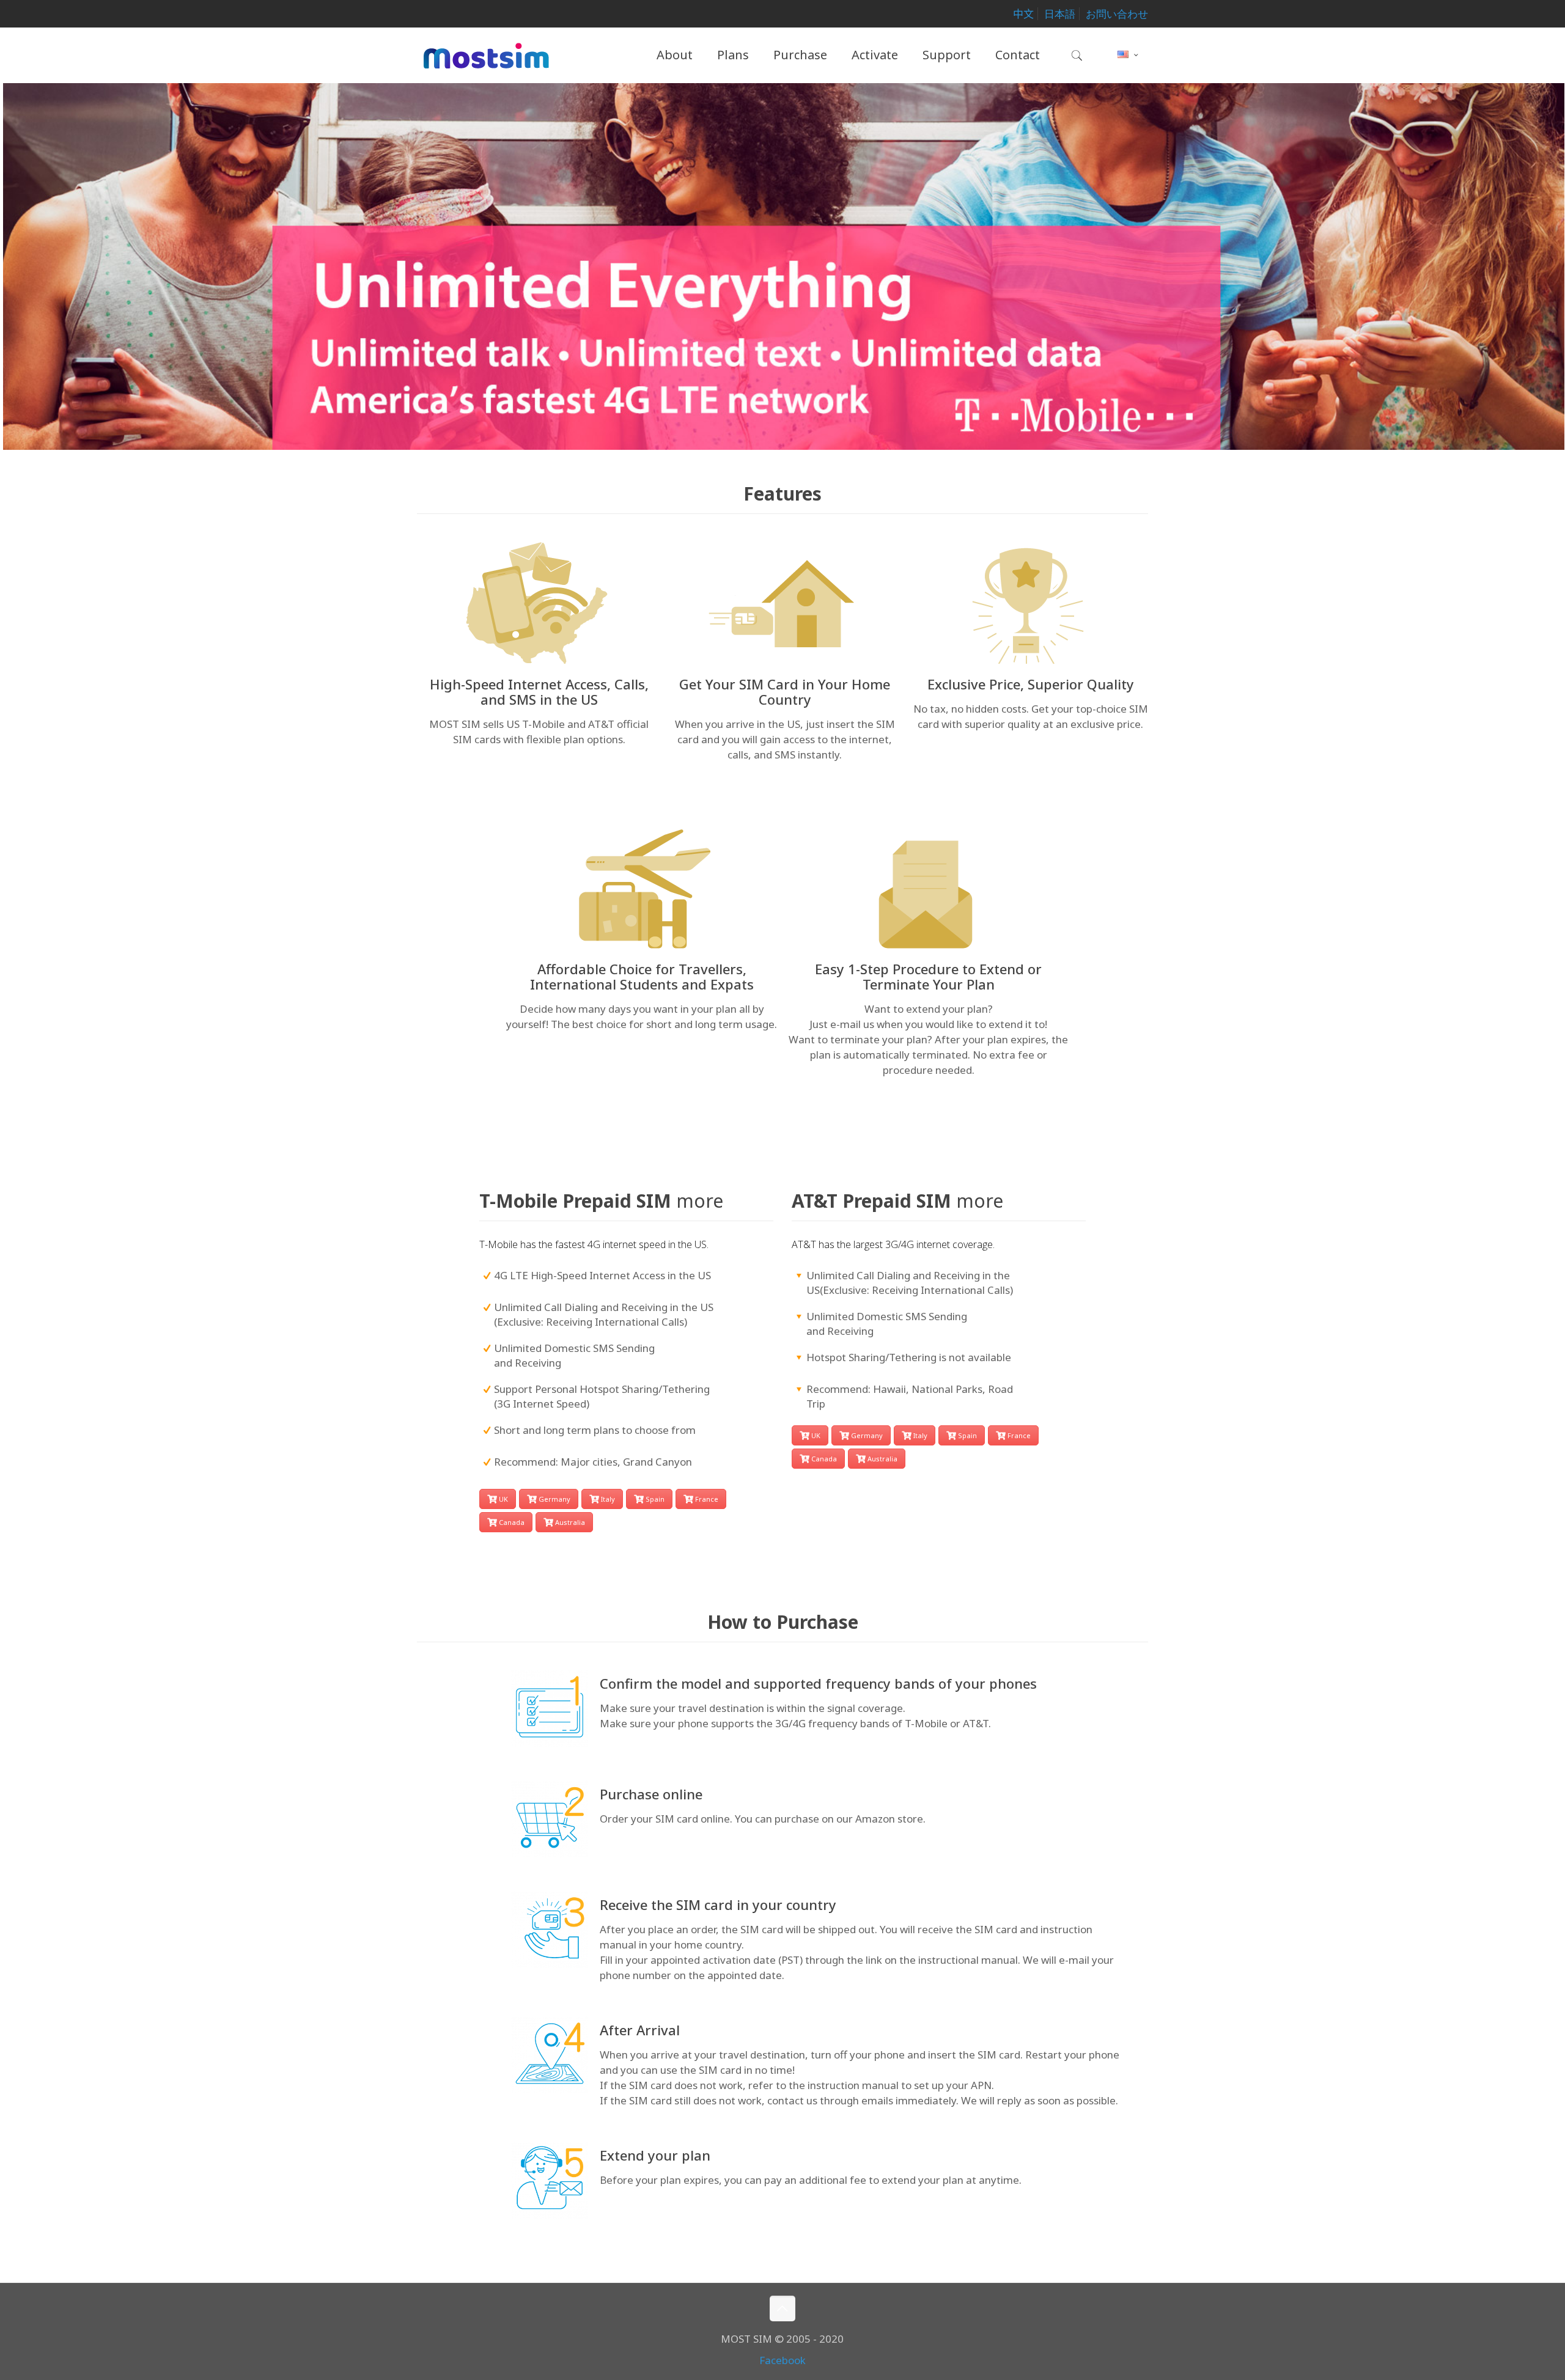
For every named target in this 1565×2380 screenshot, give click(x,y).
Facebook (782, 2360)
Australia (570, 1522)
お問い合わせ (1117, 14)
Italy (608, 1499)
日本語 (1060, 14)
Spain (655, 1499)
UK (503, 1499)
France (707, 1499)
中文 (1023, 14)
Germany (554, 1499)
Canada (512, 1522)
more (700, 1201)
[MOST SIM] (486, 55)
